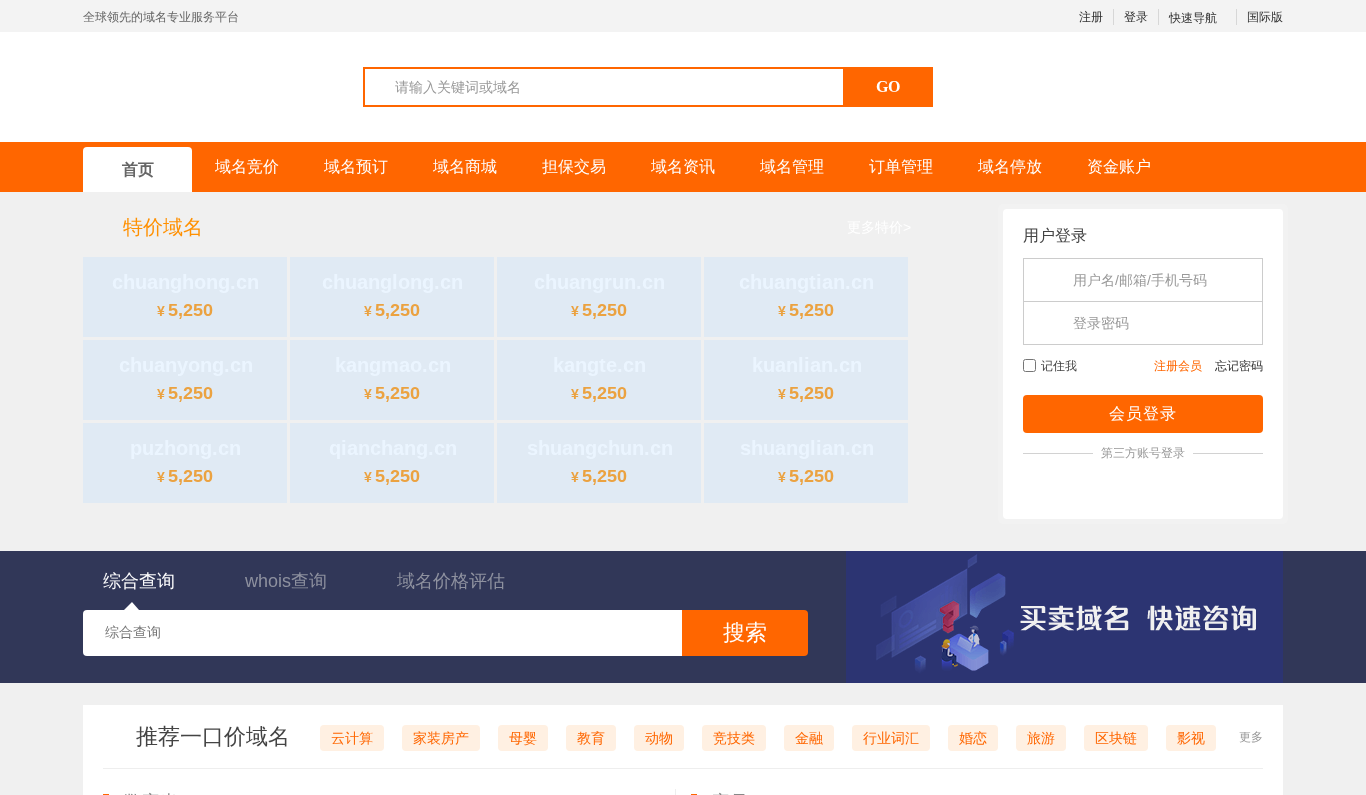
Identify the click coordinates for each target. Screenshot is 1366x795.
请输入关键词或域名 (458, 87)
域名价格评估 (451, 581)
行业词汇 (891, 738)
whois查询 (286, 581)
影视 (1191, 738)
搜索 (745, 632)
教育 (591, 738)
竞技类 (734, 738)
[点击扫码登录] (1143, 489)
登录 (1136, 17)
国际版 (1265, 17)
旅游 (1041, 738)
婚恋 (973, 738)
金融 (809, 738)
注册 (1091, 17)
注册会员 (1178, 366)
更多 (1251, 737)
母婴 (523, 738)
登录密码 (1101, 323)
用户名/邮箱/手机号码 (1140, 280)
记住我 (1059, 366)
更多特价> (879, 227)
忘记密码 (1239, 366)
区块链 (1116, 738)
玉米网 (182, 86)
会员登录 (1143, 413)
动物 (659, 738)
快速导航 (1194, 18)
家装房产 (441, 738)
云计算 (352, 738)
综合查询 (139, 581)
